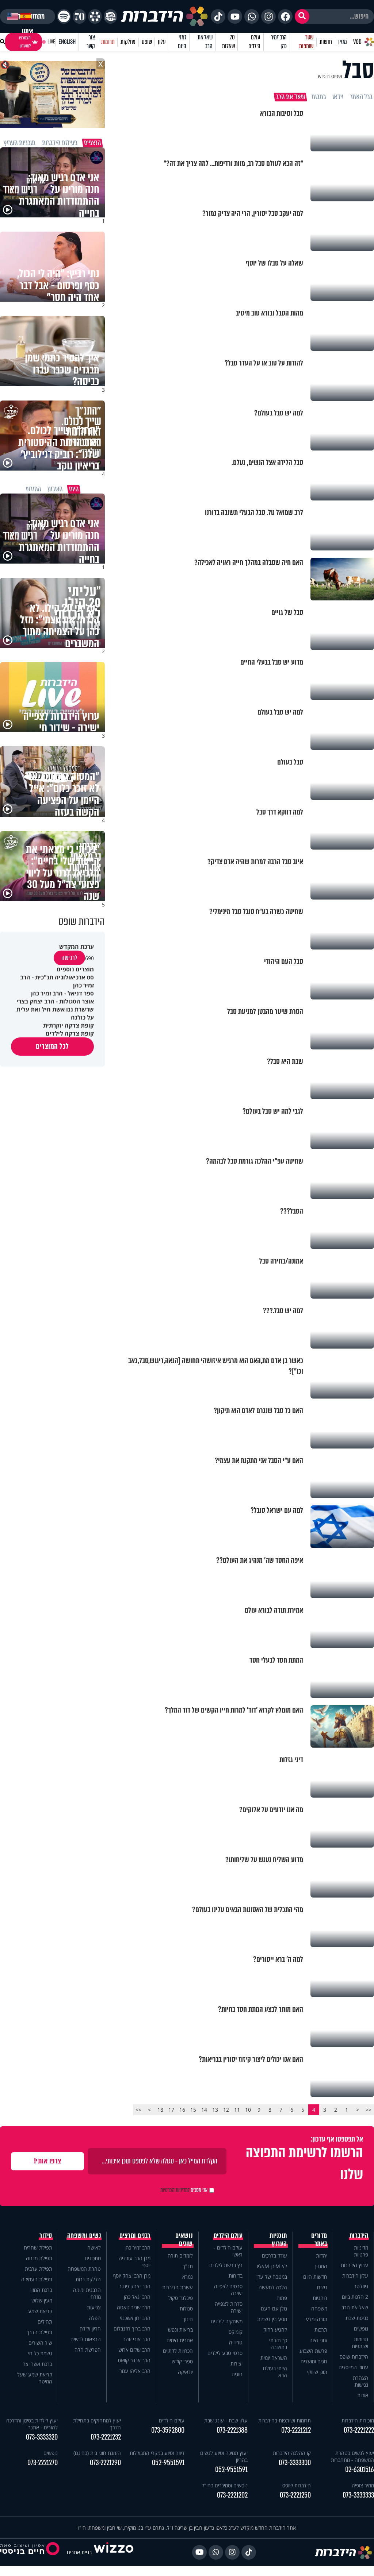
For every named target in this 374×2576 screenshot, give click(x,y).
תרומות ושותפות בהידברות (285, 2420)
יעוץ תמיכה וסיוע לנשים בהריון (224, 2456)
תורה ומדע (316, 2319)
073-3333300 (295, 2463)
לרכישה (69, 958)
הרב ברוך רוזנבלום (132, 2329)
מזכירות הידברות (358, 2420)
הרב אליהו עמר (135, 2371)
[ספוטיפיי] (64, 16)
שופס (147, 42)
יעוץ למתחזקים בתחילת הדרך (97, 2424)
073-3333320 (42, 2437)
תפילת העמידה (37, 2279)
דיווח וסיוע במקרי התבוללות (157, 2453)
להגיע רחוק (275, 2330)
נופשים (361, 2329)
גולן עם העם (274, 2308)
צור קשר (91, 42)
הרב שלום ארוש (134, 2350)
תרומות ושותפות (360, 2343)
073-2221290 (105, 2463)
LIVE (51, 42)
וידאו (338, 97)
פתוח (282, 2298)
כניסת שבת (357, 2318)
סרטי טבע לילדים (225, 2353)
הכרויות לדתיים (178, 2351)
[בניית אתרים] (114, 2552)
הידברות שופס (354, 2357)
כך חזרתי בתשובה (278, 2344)
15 (193, 2110)
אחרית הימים (180, 2340)
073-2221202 (232, 2495)
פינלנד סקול (181, 2298)
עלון (162, 42)
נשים (322, 2287)
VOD (357, 42)
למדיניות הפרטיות (175, 2190)
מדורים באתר (319, 2240)
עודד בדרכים (274, 2256)
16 (182, 2110)
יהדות (322, 2256)
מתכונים (93, 2258)
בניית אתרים (79, 2552)
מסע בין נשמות (272, 2319)
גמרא (188, 2277)
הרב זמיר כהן (279, 42)
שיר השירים (40, 2343)
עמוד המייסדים (353, 2367)
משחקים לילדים (227, 2321)
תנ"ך (188, 2266)
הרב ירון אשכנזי (135, 2318)
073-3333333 (358, 2495)
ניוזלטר (361, 2286)
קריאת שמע (40, 2311)
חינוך (188, 2319)
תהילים (45, 2322)
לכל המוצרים (52, 1046)
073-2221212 (296, 2430)
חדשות (326, 42)
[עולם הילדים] (110, 16)
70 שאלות (228, 42)
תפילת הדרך (39, 2332)
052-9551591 (231, 2470)
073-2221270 (43, 2463)
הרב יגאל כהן (137, 2297)
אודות (363, 2395)
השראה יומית (274, 2358)
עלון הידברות (355, 2276)
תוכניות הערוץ (278, 2240)
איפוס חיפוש (330, 76)
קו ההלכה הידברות (292, 2453)
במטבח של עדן (272, 2277)
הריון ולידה (90, 2329)
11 (237, 2110)
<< (369, 2110)
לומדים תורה (180, 2256)
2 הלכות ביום (355, 2297)
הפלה (95, 2318)
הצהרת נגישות (360, 2381)
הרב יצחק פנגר (135, 2286)
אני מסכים (184, 2190)
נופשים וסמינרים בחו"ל (225, 2485)
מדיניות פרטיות (361, 2251)
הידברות (359, 2236)
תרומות (108, 42)
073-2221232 (106, 2437)
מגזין (343, 42)
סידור (46, 2236)
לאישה (94, 2248)
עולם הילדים (254, 42)
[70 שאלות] (79, 16)
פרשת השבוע (313, 2351)
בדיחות (236, 2276)
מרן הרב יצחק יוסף (132, 2276)
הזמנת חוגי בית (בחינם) (97, 2453)
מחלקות (128, 42)
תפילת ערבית (39, 2269)
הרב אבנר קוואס (134, 2360)
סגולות (186, 2308)
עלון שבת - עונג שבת (226, 2420)
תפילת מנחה (39, 2258)
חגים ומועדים (314, 2361)
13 (215, 2110)
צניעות (94, 2307)
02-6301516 (360, 2470)
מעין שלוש (42, 2300)
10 (248, 2110)
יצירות (236, 2364)
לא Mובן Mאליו (272, 2266)
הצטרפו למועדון (25, 42)
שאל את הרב (205, 42)
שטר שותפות (306, 42)
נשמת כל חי (40, 2353)
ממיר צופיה (363, 2485)
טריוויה (236, 2342)
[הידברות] (164, 16)
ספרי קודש (182, 2361)
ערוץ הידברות (354, 2265)
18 (160, 2110)
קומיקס (236, 2332)
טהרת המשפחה (84, 2269)
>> (138, 2110)
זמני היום (182, 42)
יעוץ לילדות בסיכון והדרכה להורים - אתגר (32, 2424)
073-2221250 (295, 2495)
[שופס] (95, 16)
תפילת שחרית (38, 2248)
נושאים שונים (184, 2240)
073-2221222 (359, 2430)
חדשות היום (315, 2277)
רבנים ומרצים (135, 2236)
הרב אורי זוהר (137, 2339)
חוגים (237, 2374)
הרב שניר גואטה (134, 2307)
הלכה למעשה (273, 2287)
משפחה (319, 2308)
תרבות (321, 2330)
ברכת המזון (41, 2290)
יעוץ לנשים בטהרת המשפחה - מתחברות (352, 2456)
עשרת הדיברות (178, 2287)
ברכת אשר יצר (38, 2364)
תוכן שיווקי (317, 2372)
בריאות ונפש (180, 2330)
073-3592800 (168, 2430)
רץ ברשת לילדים (226, 2265)
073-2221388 (232, 2430)
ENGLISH (67, 42)
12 (226, 2110)
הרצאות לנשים (86, 2339)
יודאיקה (185, 2372)
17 (171, 2110)
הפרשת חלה (88, 2350)
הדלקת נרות (88, 2279)
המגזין (321, 2266)
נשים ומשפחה (84, 2236)
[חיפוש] (302, 16)
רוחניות (320, 2298)
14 (204, 2110)
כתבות (319, 97)
